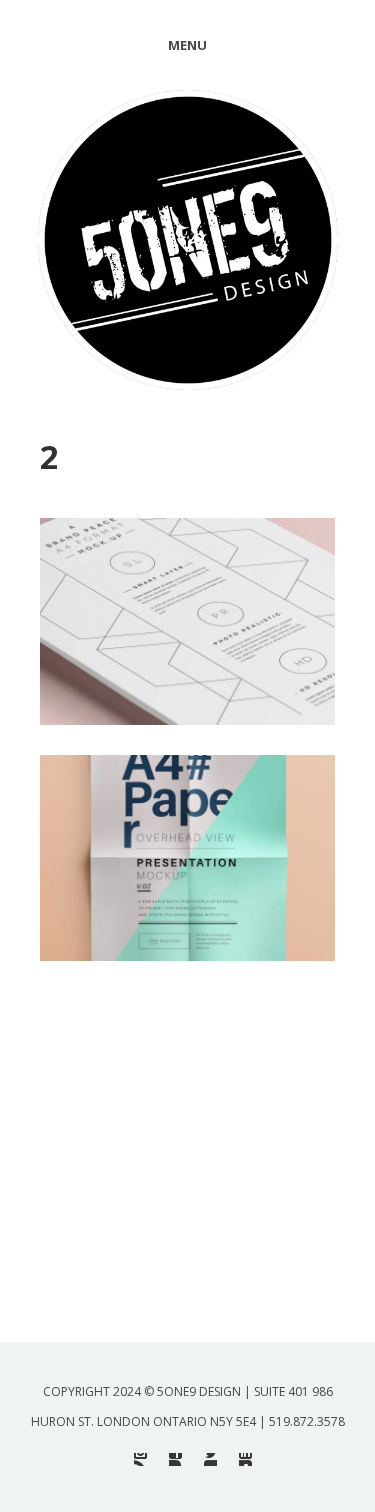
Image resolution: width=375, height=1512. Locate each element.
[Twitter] (210, 1459)
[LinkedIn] (245, 1459)
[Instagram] (140, 1459)
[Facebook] (175, 1459)
